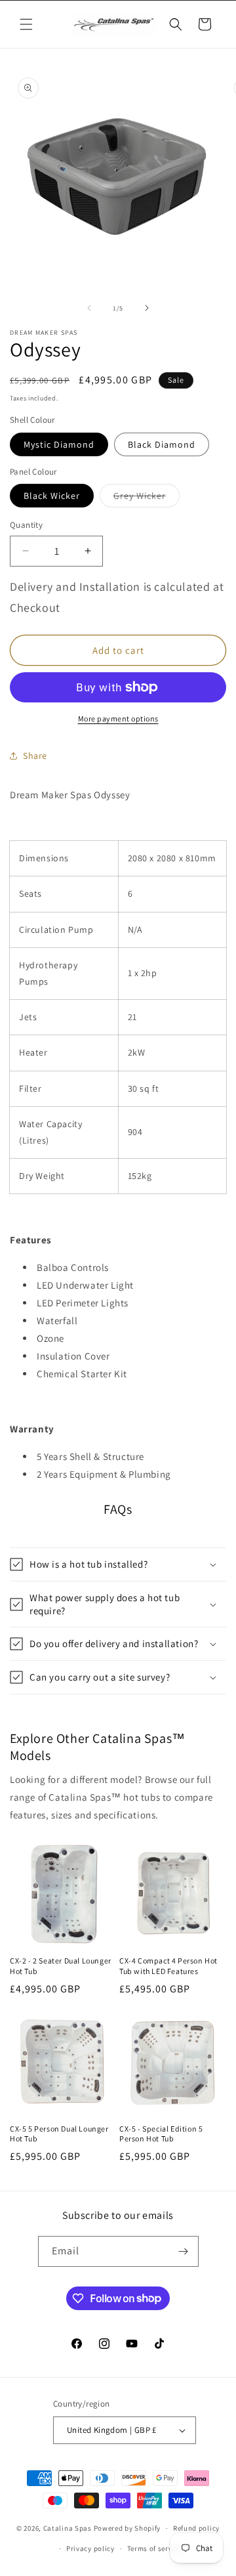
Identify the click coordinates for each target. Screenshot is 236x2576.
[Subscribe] (184, 2251)
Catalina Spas (68, 2528)
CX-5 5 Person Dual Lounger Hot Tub (59, 2134)
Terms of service (155, 2548)
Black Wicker (52, 496)
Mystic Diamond (59, 444)
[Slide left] (89, 308)
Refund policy (196, 2528)
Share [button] (35, 756)
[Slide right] (147, 308)
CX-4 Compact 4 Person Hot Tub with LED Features (168, 1966)
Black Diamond (162, 444)
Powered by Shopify (128, 2528)
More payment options (118, 719)
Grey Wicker (147, 498)
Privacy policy (90, 2548)
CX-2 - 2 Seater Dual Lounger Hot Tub (61, 1966)
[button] (26, 24)
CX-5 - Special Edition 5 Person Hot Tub (161, 2134)
